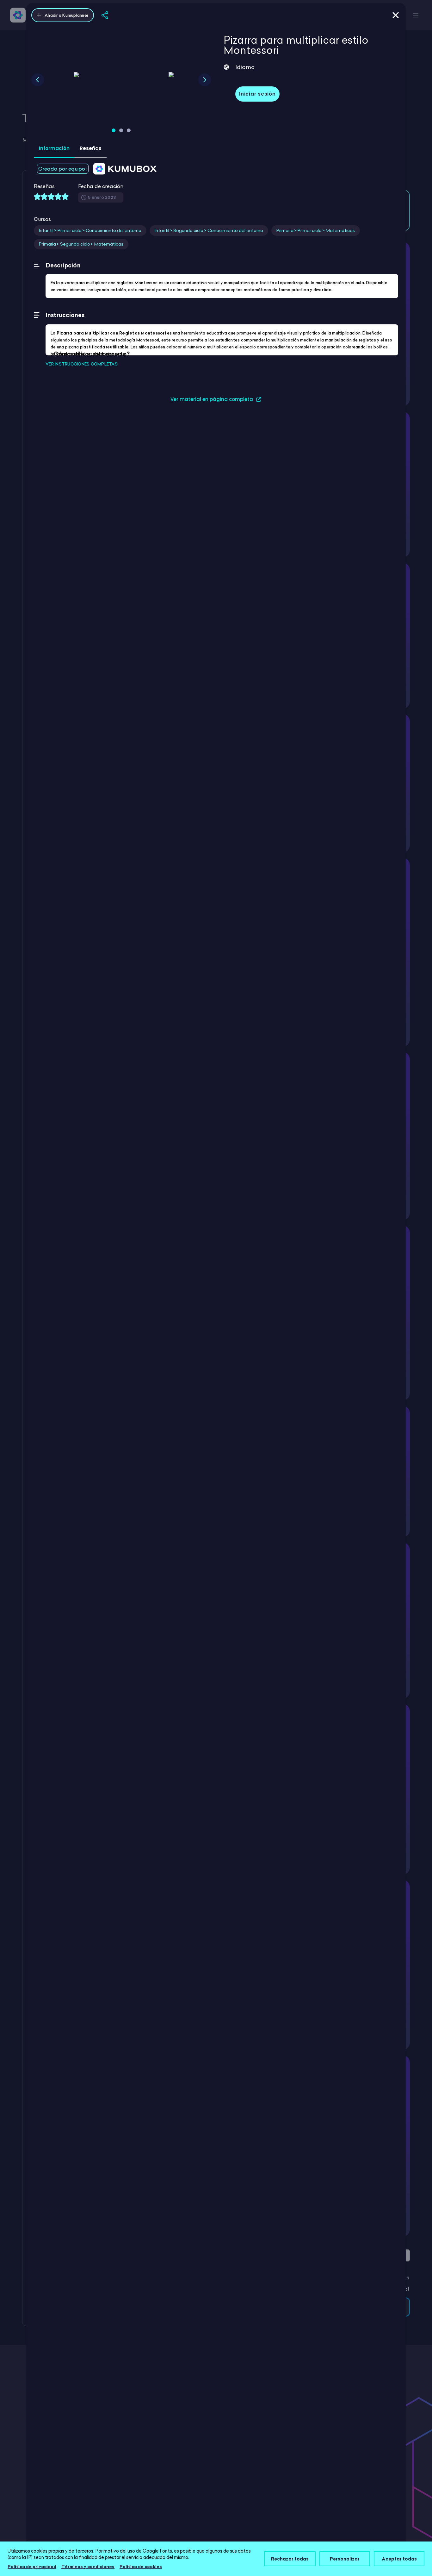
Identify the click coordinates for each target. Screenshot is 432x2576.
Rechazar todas (290, 2559)
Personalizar (345, 2559)
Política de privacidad (32, 2567)
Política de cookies (141, 2567)
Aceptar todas (399, 2559)
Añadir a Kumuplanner (66, 15)
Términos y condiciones (88, 2567)
